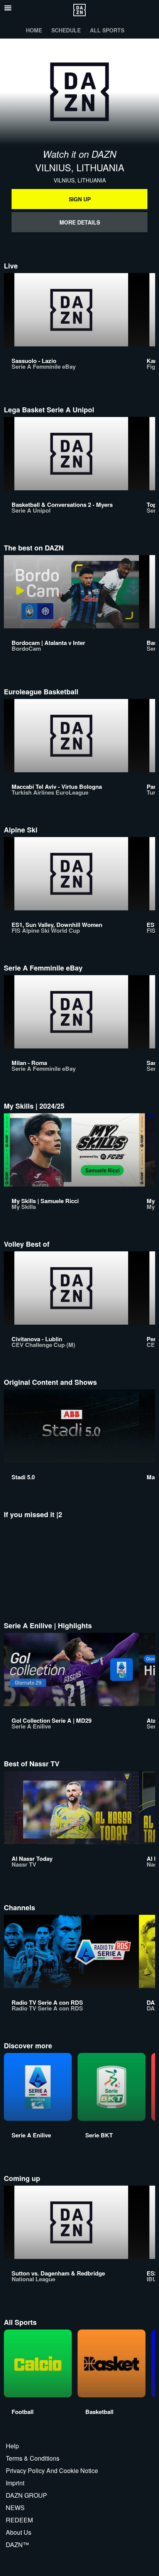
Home (34, 30)
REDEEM (19, 2520)
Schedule (66, 30)
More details (80, 222)
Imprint (15, 2483)
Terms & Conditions (33, 2458)
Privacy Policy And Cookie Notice (52, 2470)
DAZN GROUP (26, 2495)
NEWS (15, 2508)
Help (12, 2446)
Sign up (80, 199)
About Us (19, 2532)
